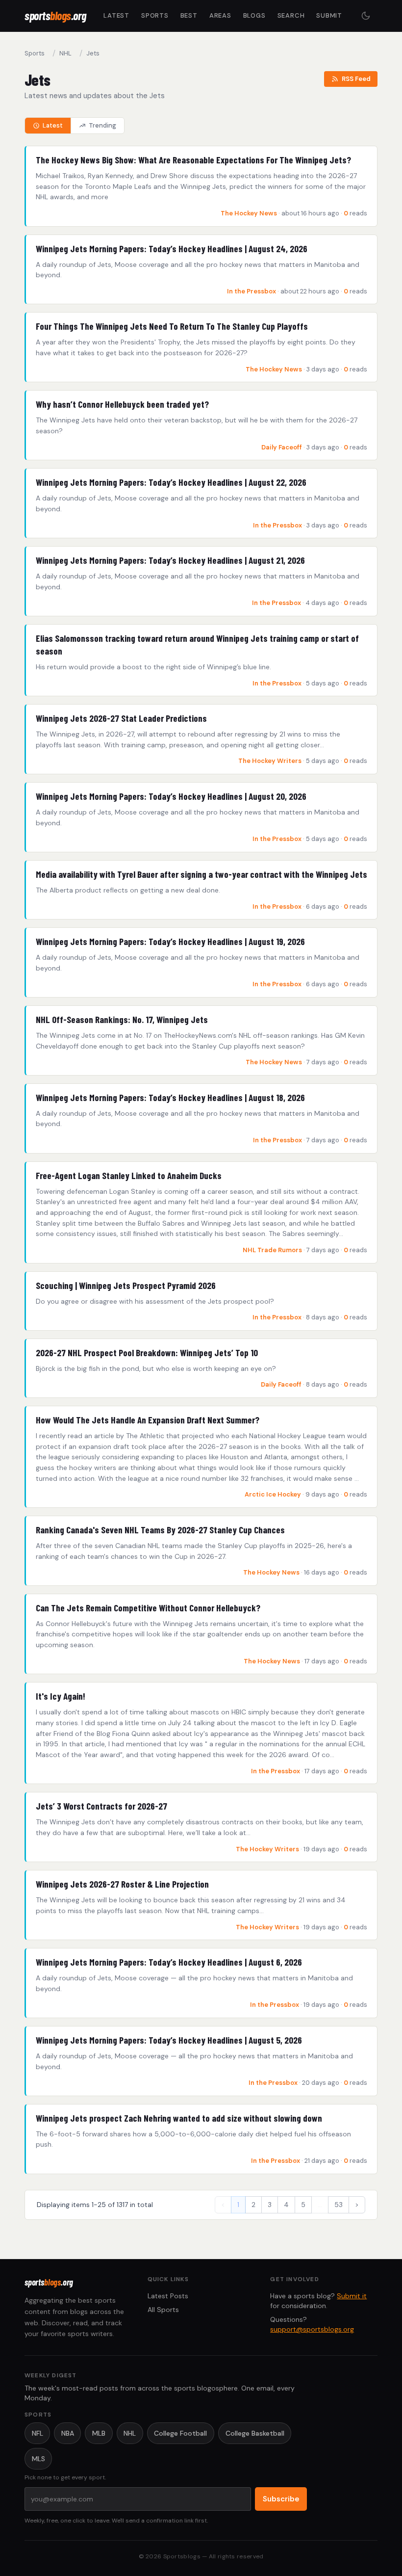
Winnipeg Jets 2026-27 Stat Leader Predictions (121, 718)
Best (189, 15)
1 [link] (238, 2205)
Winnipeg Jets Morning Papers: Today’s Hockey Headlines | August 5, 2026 (169, 2040)
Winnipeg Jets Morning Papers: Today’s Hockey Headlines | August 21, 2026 (170, 560)
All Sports (163, 2310)
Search (291, 15)
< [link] (223, 2205)
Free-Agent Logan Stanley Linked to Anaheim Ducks (129, 1175)
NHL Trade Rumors (272, 1250)
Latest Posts (168, 2296)
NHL (65, 53)
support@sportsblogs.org (312, 2329)
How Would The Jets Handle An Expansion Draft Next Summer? (148, 1420)
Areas (220, 15)
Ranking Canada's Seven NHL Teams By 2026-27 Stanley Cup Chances (160, 1530)
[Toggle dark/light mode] (366, 16)
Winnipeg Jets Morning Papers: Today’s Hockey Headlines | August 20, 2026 (171, 796)
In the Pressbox (251, 291)
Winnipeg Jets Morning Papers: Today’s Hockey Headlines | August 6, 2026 (169, 1962)
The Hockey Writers (270, 761)
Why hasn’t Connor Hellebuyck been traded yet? (122, 404)
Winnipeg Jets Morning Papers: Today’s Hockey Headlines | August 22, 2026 (171, 482)
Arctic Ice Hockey (273, 1494)
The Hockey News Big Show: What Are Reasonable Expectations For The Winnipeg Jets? (193, 160)
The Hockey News (250, 213)
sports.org (55, 15)
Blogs (254, 15)
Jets (93, 53)
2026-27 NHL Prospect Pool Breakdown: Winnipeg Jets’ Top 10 (147, 1353)
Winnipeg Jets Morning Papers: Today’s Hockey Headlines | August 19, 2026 (170, 941)
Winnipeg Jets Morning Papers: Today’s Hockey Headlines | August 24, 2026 (172, 249)
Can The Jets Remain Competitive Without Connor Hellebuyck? (148, 1608)
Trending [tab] (102, 125)
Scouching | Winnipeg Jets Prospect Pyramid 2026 (126, 1285)
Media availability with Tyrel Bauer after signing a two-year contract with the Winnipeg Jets (201, 874)
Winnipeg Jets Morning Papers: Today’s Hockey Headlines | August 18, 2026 (170, 1097)
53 (339, 2205)
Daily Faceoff (282, 447)
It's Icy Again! (61, 1696)
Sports (155, 15)
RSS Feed (356, 79)
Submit (329, 15)
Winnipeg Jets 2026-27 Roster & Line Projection (122, 1884)
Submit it (352, 2296)
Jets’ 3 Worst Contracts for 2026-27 (101, 1806)
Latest (116, 15)
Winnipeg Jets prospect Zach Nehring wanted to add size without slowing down (179, 2118)
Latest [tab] (53, 125)
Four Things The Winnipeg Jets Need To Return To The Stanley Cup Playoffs (172, 326)
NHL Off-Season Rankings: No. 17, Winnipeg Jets (122, 1019)
